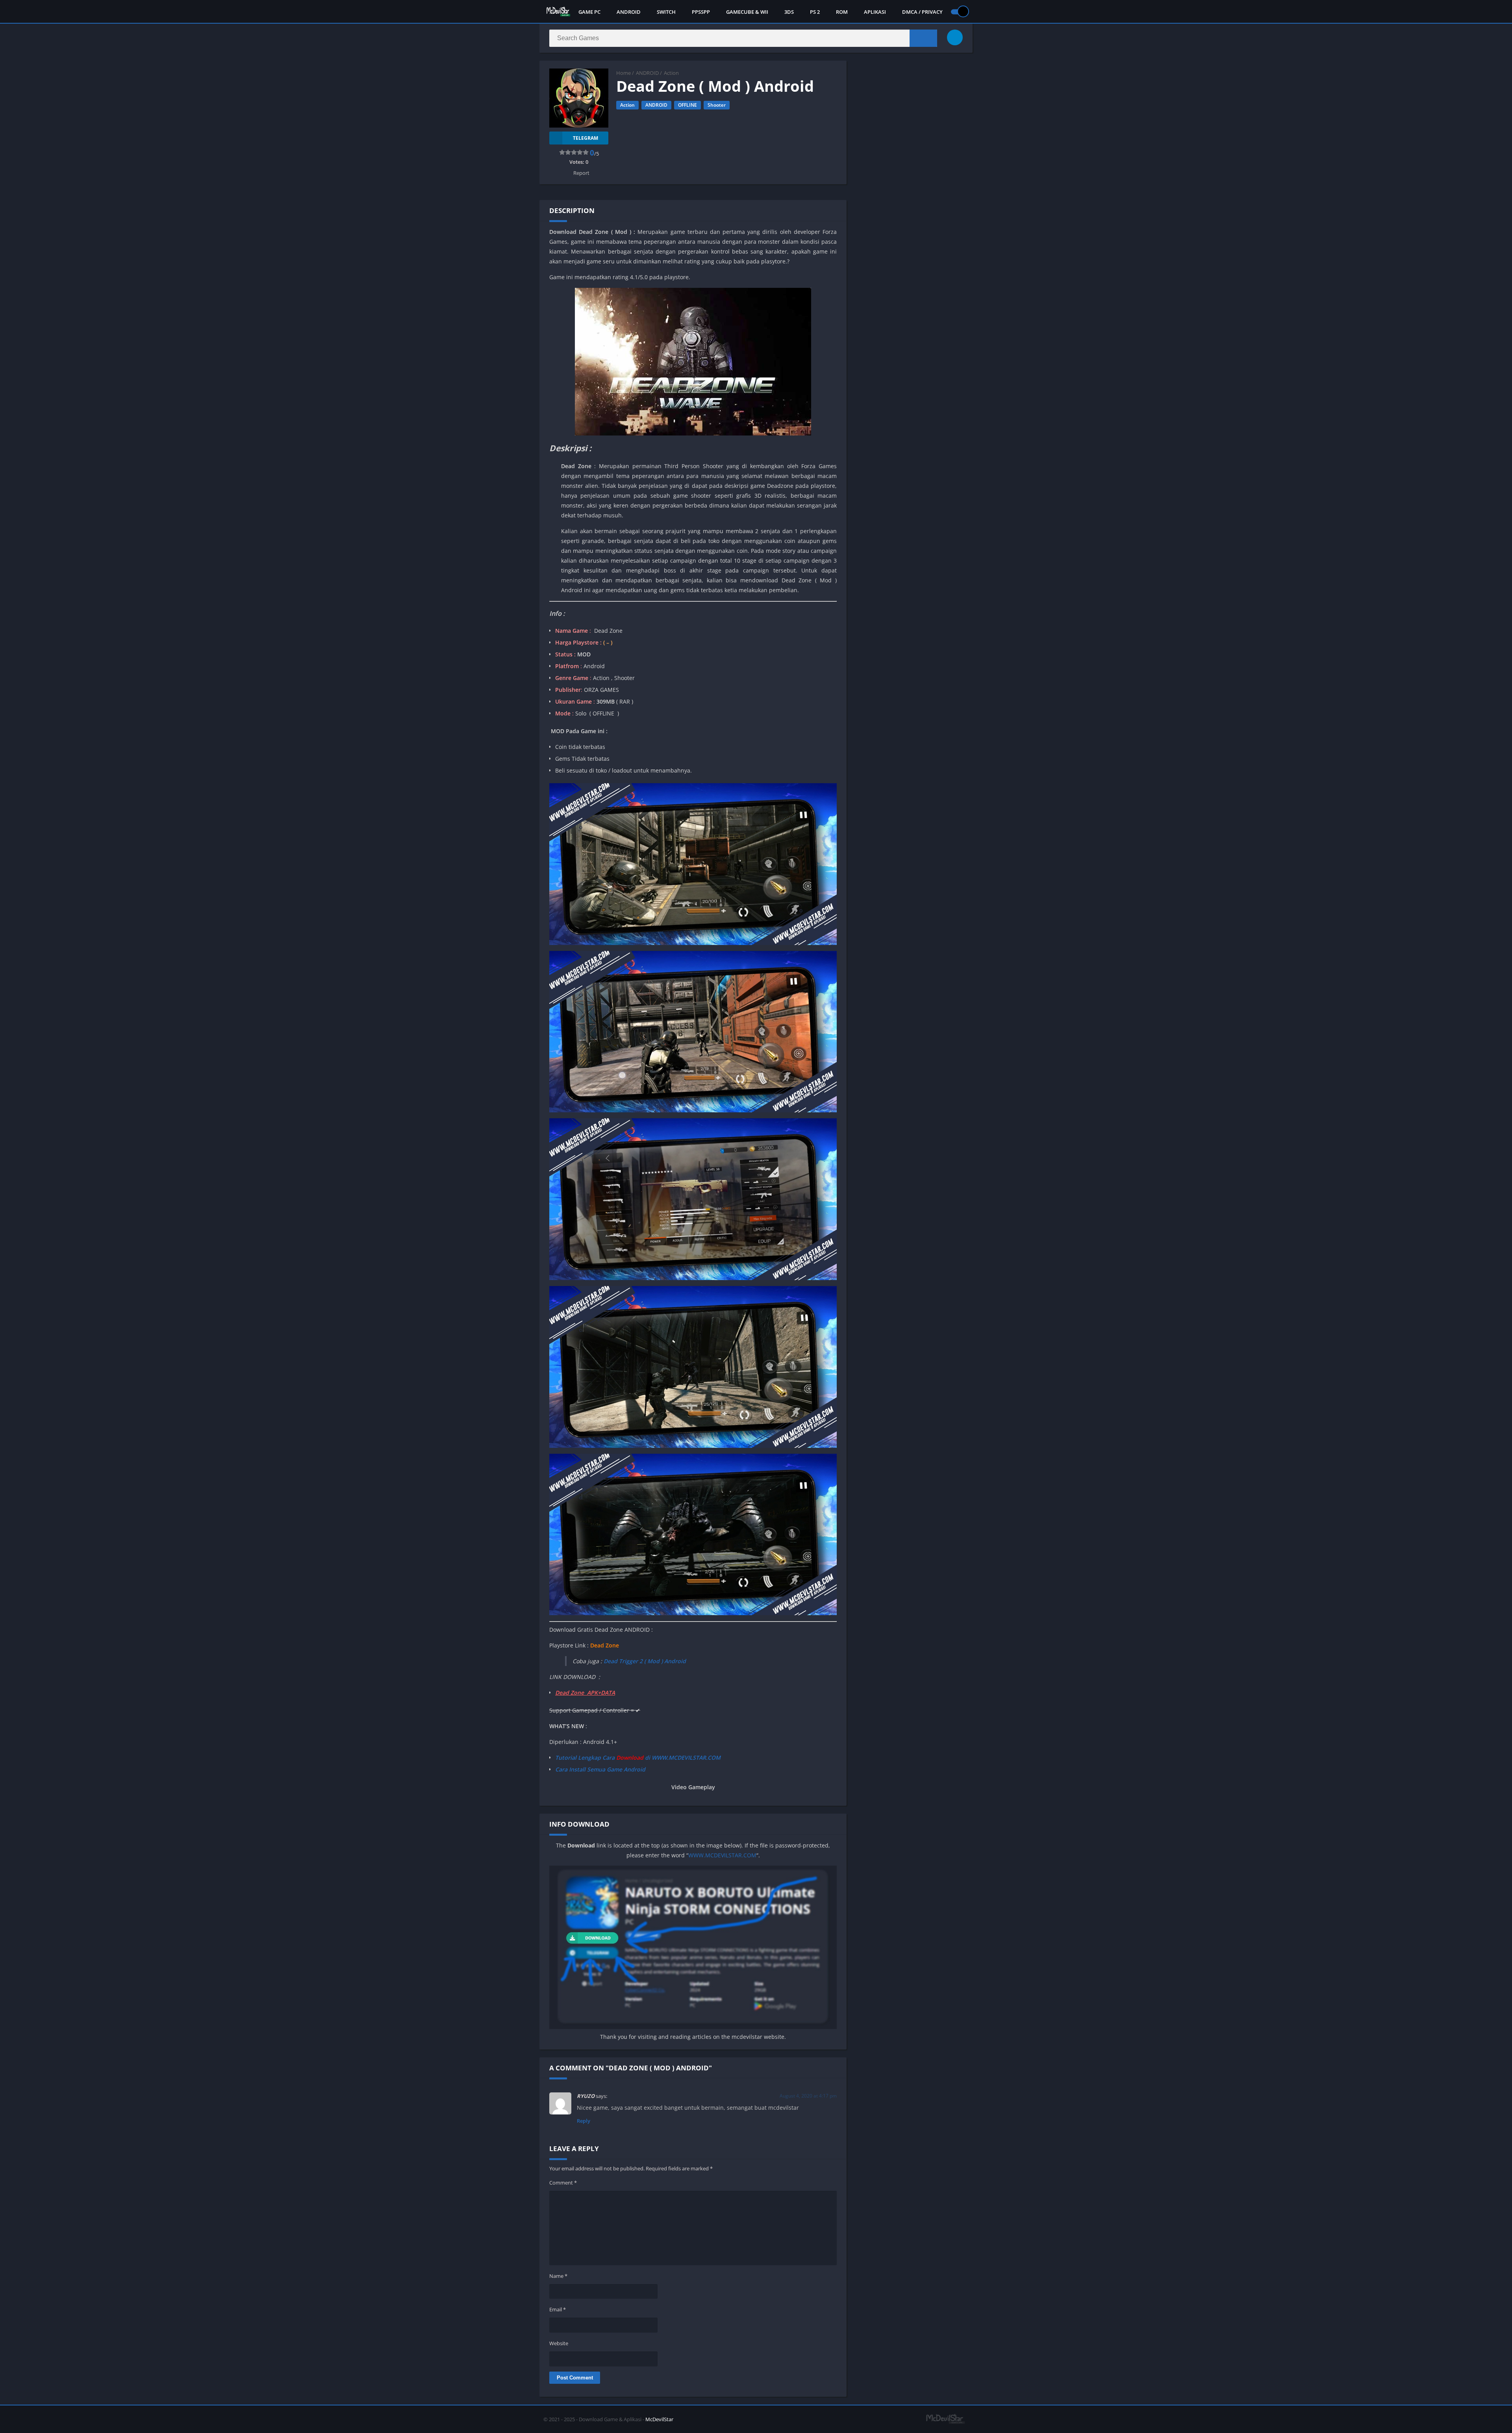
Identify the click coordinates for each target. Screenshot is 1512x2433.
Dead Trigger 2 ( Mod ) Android (645, 1661)
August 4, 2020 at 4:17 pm (808, 2096)
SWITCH (666, 12)
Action (671, 73)
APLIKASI (875, 12)
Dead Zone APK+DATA (585, 1693)
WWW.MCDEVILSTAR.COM (722, 1855)
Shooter (717, 105)
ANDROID (629, 12)
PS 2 (815, 12)
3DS (789, 12)
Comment (563, 2183)
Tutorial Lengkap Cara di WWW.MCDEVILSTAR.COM (638, 1758)
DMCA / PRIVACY (922, 12)
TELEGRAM (586, 138)
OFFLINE (687, 105)
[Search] (923, 38)
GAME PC (589, 12)
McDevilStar (659, 2419)
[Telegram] (955, 37)
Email (558, 2309)
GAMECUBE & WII (747, 12)
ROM (842, 12)
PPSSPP (701, 12)
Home (624, 73)
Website (559, 2343)
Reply (584, 2121)
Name (558, 2276)
